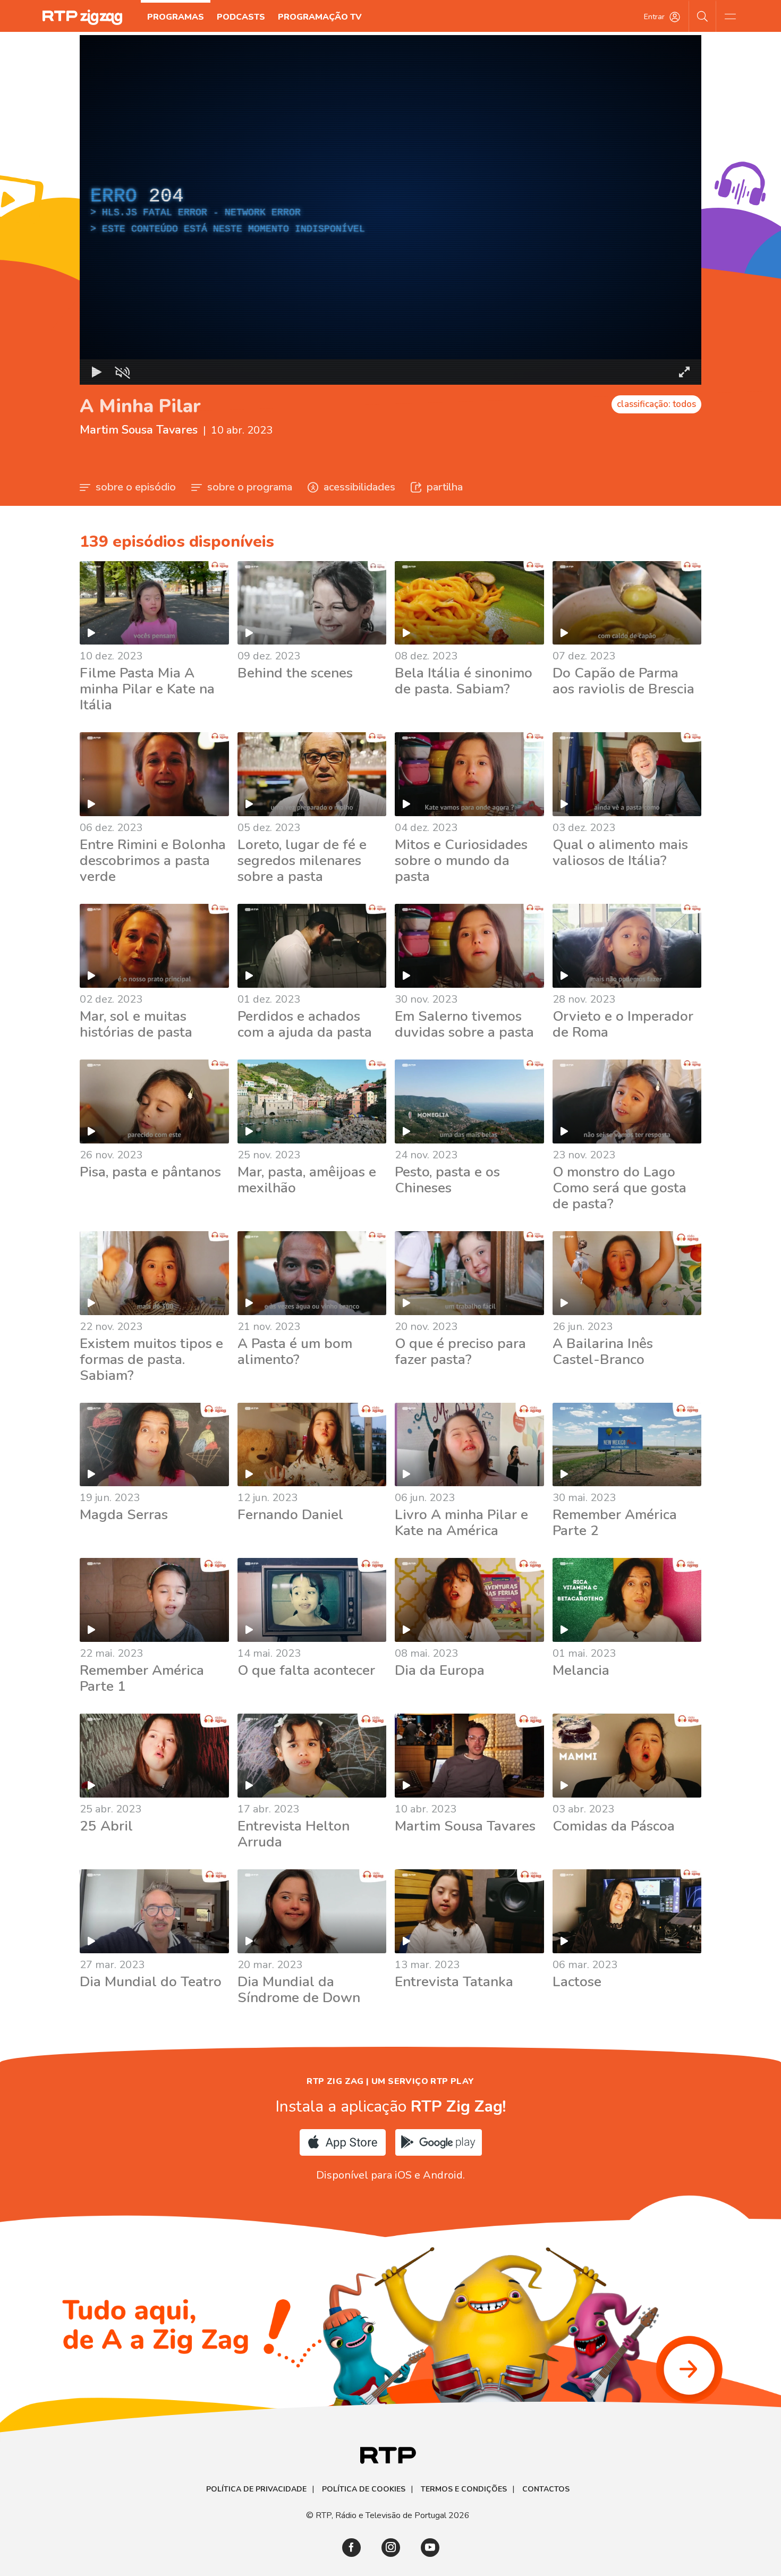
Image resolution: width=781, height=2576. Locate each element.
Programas (176, 17)
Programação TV (320, 17)
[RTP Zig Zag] (82, 17)
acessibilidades (359, 487)
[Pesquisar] (703, 16)
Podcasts (241, 17)
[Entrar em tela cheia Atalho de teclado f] (684, 372)
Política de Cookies (364, 2489)
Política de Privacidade (256, 2489)
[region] (390, 210)
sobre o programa (250, 487)
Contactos (546, 2489)
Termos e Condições (464, 2489)
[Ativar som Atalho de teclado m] (122, 372)
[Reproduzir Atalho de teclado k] (97, 372)
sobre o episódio (136, 487)
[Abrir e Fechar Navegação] (730, 16)
